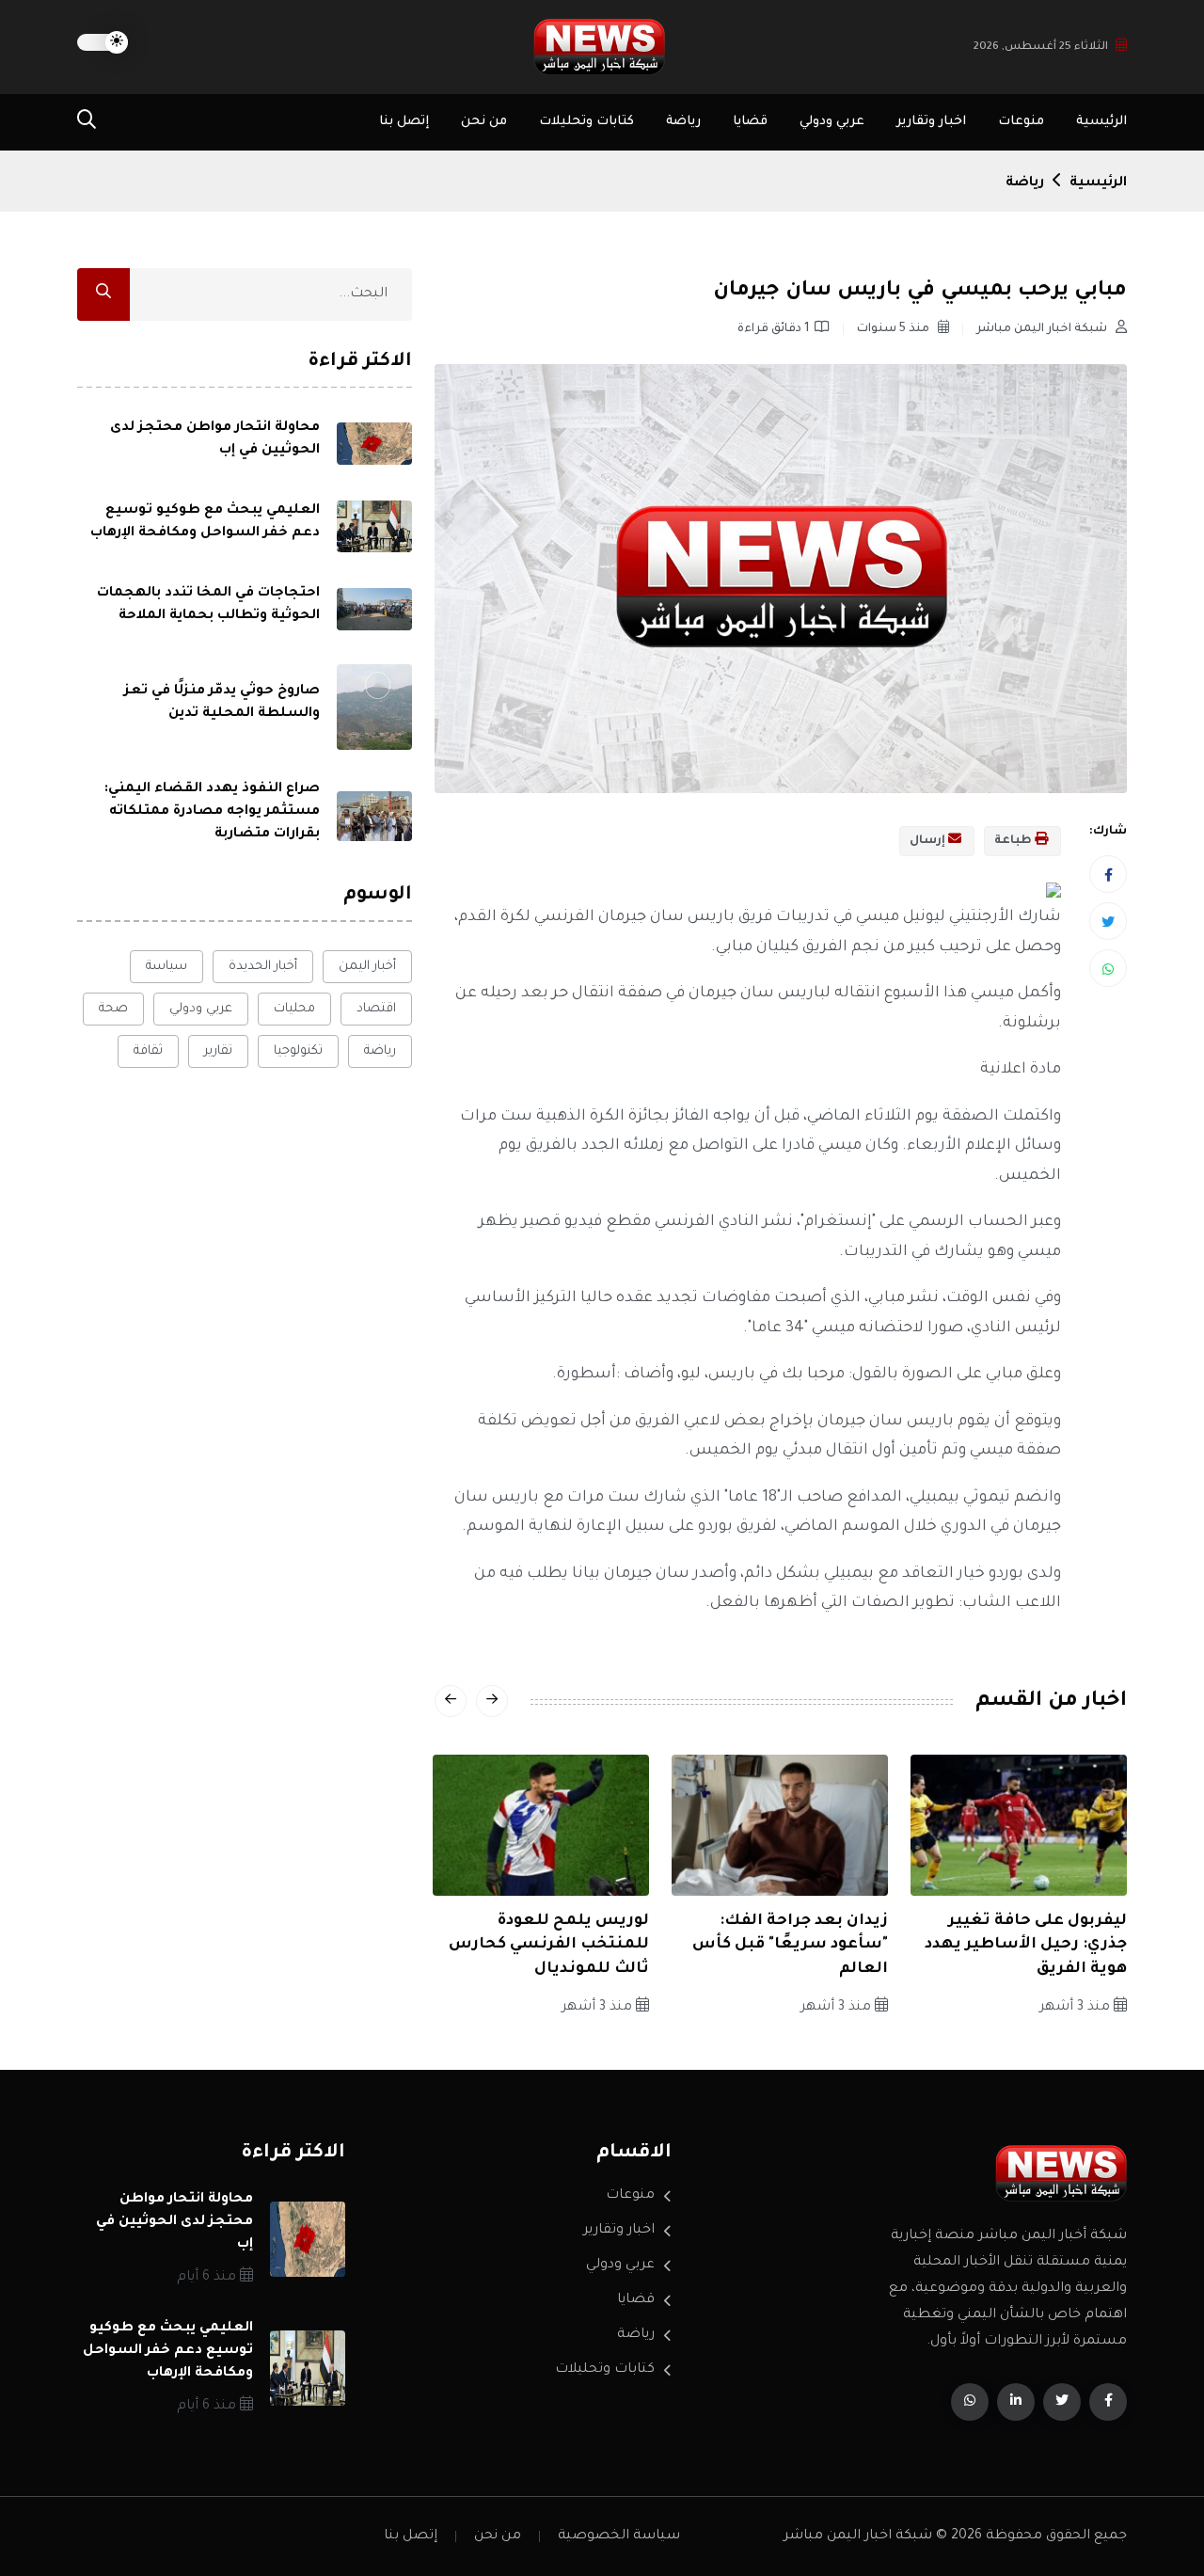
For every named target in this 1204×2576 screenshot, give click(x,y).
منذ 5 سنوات (895, 329)
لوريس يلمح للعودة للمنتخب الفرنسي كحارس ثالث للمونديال (549, 1945)
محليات (294, 1009)
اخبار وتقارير (931, 122)
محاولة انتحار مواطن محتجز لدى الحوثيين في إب (174, 2222)
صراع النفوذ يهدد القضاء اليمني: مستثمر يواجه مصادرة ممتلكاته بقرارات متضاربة (212, 812)
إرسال (929, 841)
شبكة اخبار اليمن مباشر (1043, 329)
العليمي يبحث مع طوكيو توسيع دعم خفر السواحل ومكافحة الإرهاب (168, 2351)
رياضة (683, 122)
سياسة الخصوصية (619, 2536)
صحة (113, 1009)
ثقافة (148, 1051)
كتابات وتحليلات (586, 122)
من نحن (484, 122)
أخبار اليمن (367, 967)
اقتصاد (376, 1009)
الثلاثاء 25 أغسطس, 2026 (1041, 48)
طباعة (1014, 841)
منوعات (1021, 122)
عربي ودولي (832, 122)
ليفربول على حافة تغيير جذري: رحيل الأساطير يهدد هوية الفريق (1026, 1945)
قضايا (750, 122)
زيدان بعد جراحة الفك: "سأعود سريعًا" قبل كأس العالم (790, 1945)
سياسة (166, 967)
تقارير (218, 1051)
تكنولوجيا (298, 1051)
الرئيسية (1101, 122)
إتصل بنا (404, 122)
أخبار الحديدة (263, 967)
